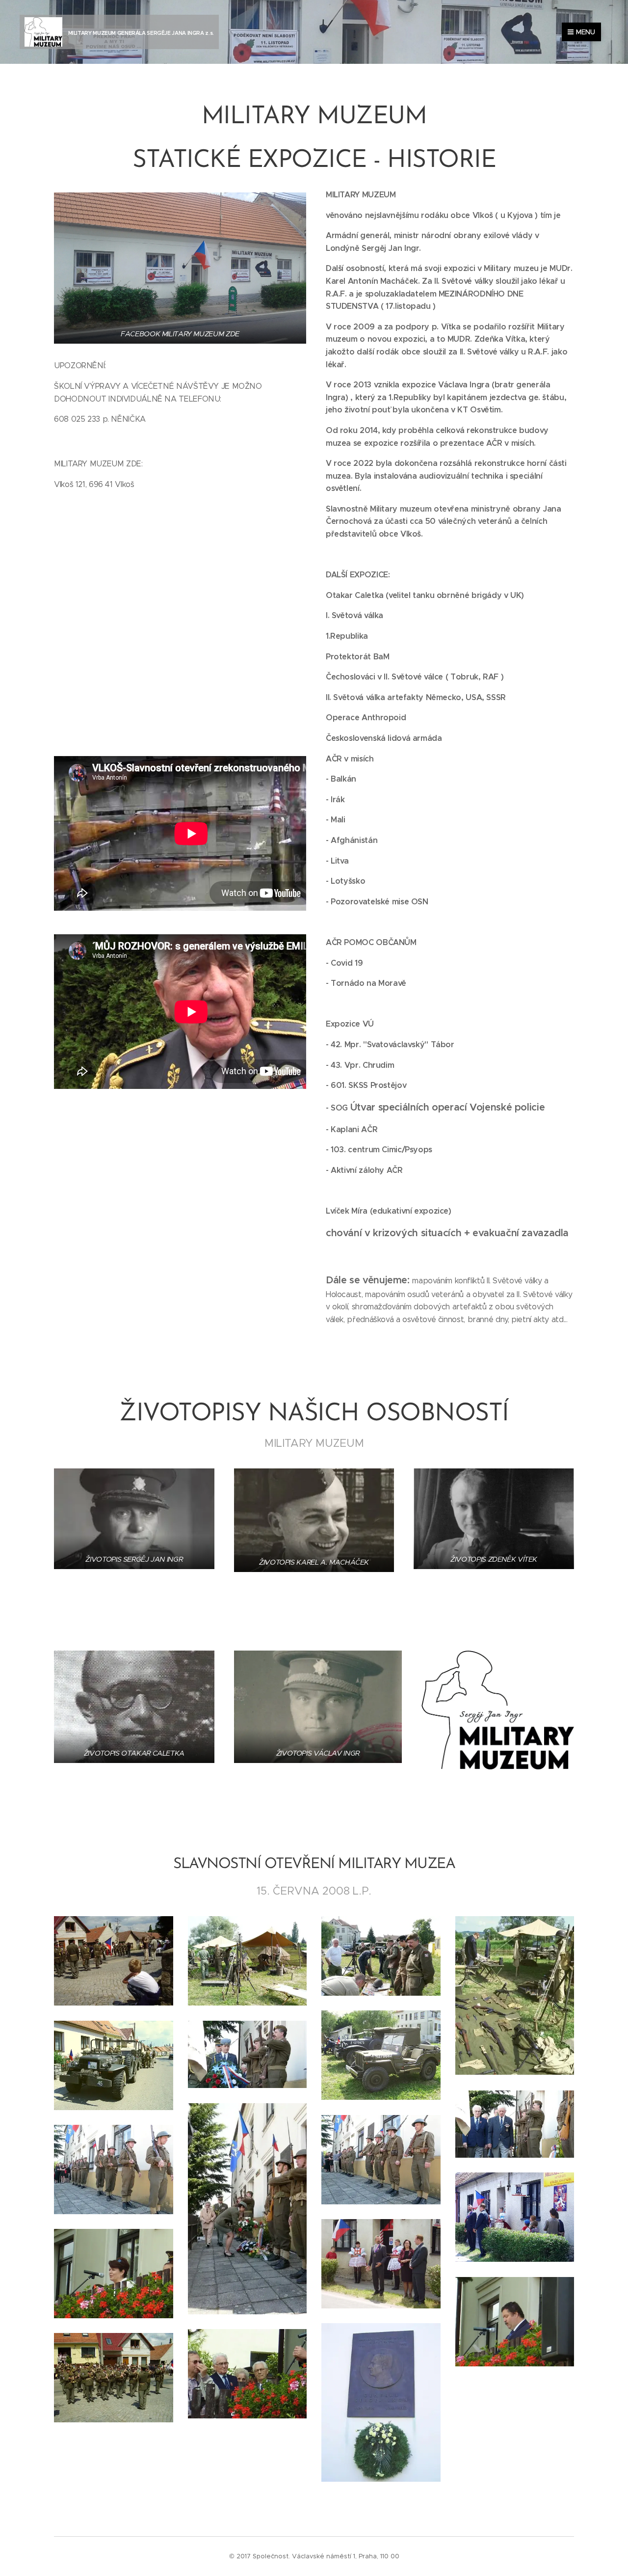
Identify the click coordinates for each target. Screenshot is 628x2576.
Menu (586, 32)
